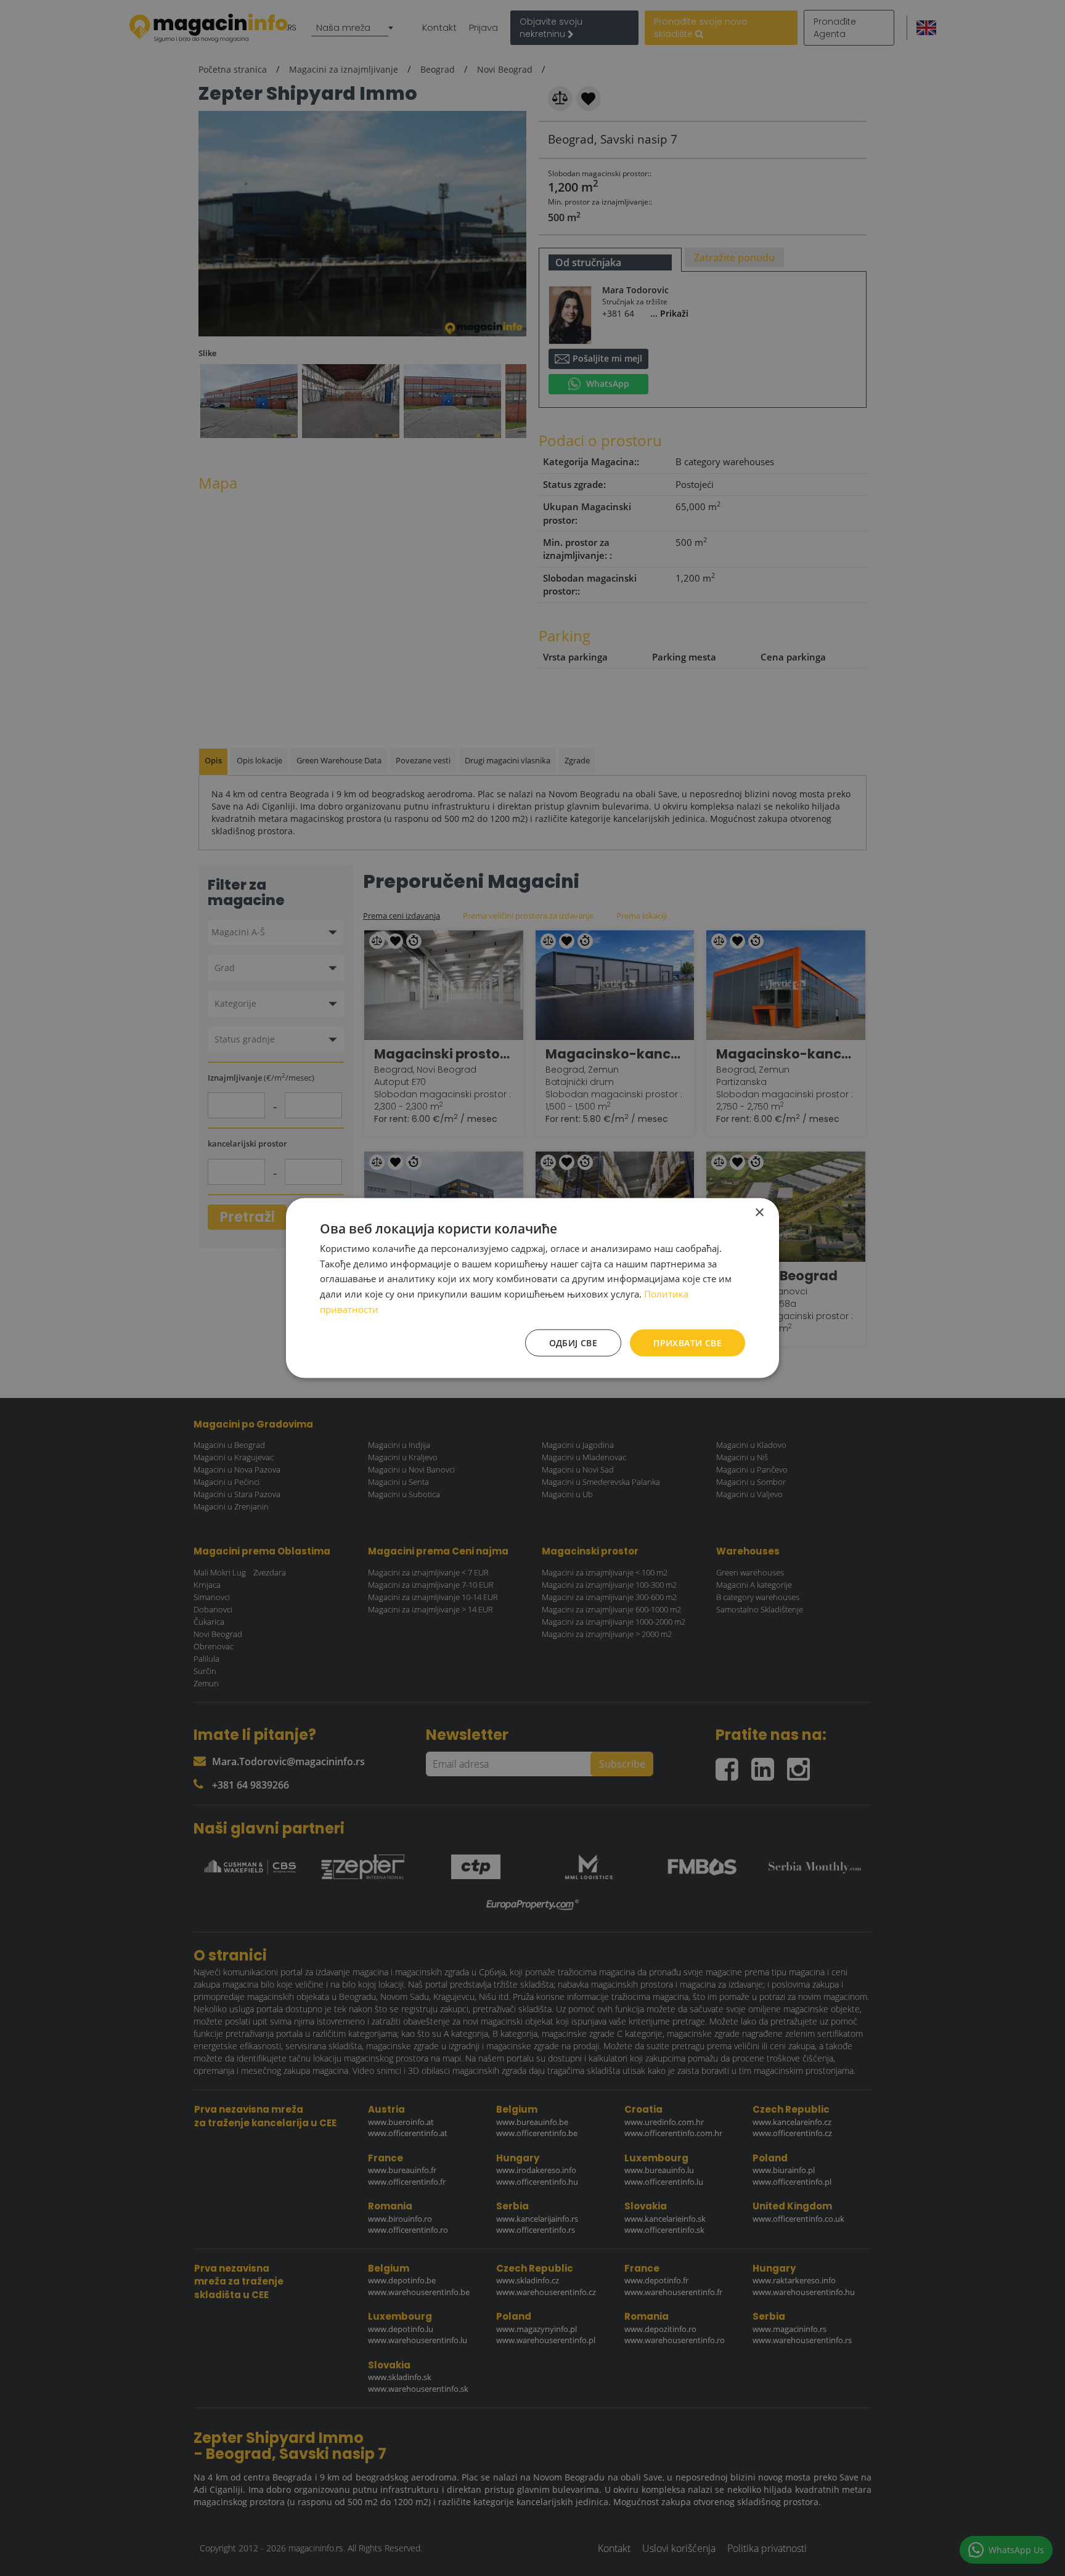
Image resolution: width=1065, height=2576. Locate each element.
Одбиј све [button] (573, 1342)
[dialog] (532, 1288)
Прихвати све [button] (688, 1342)
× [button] (759, 1212)
